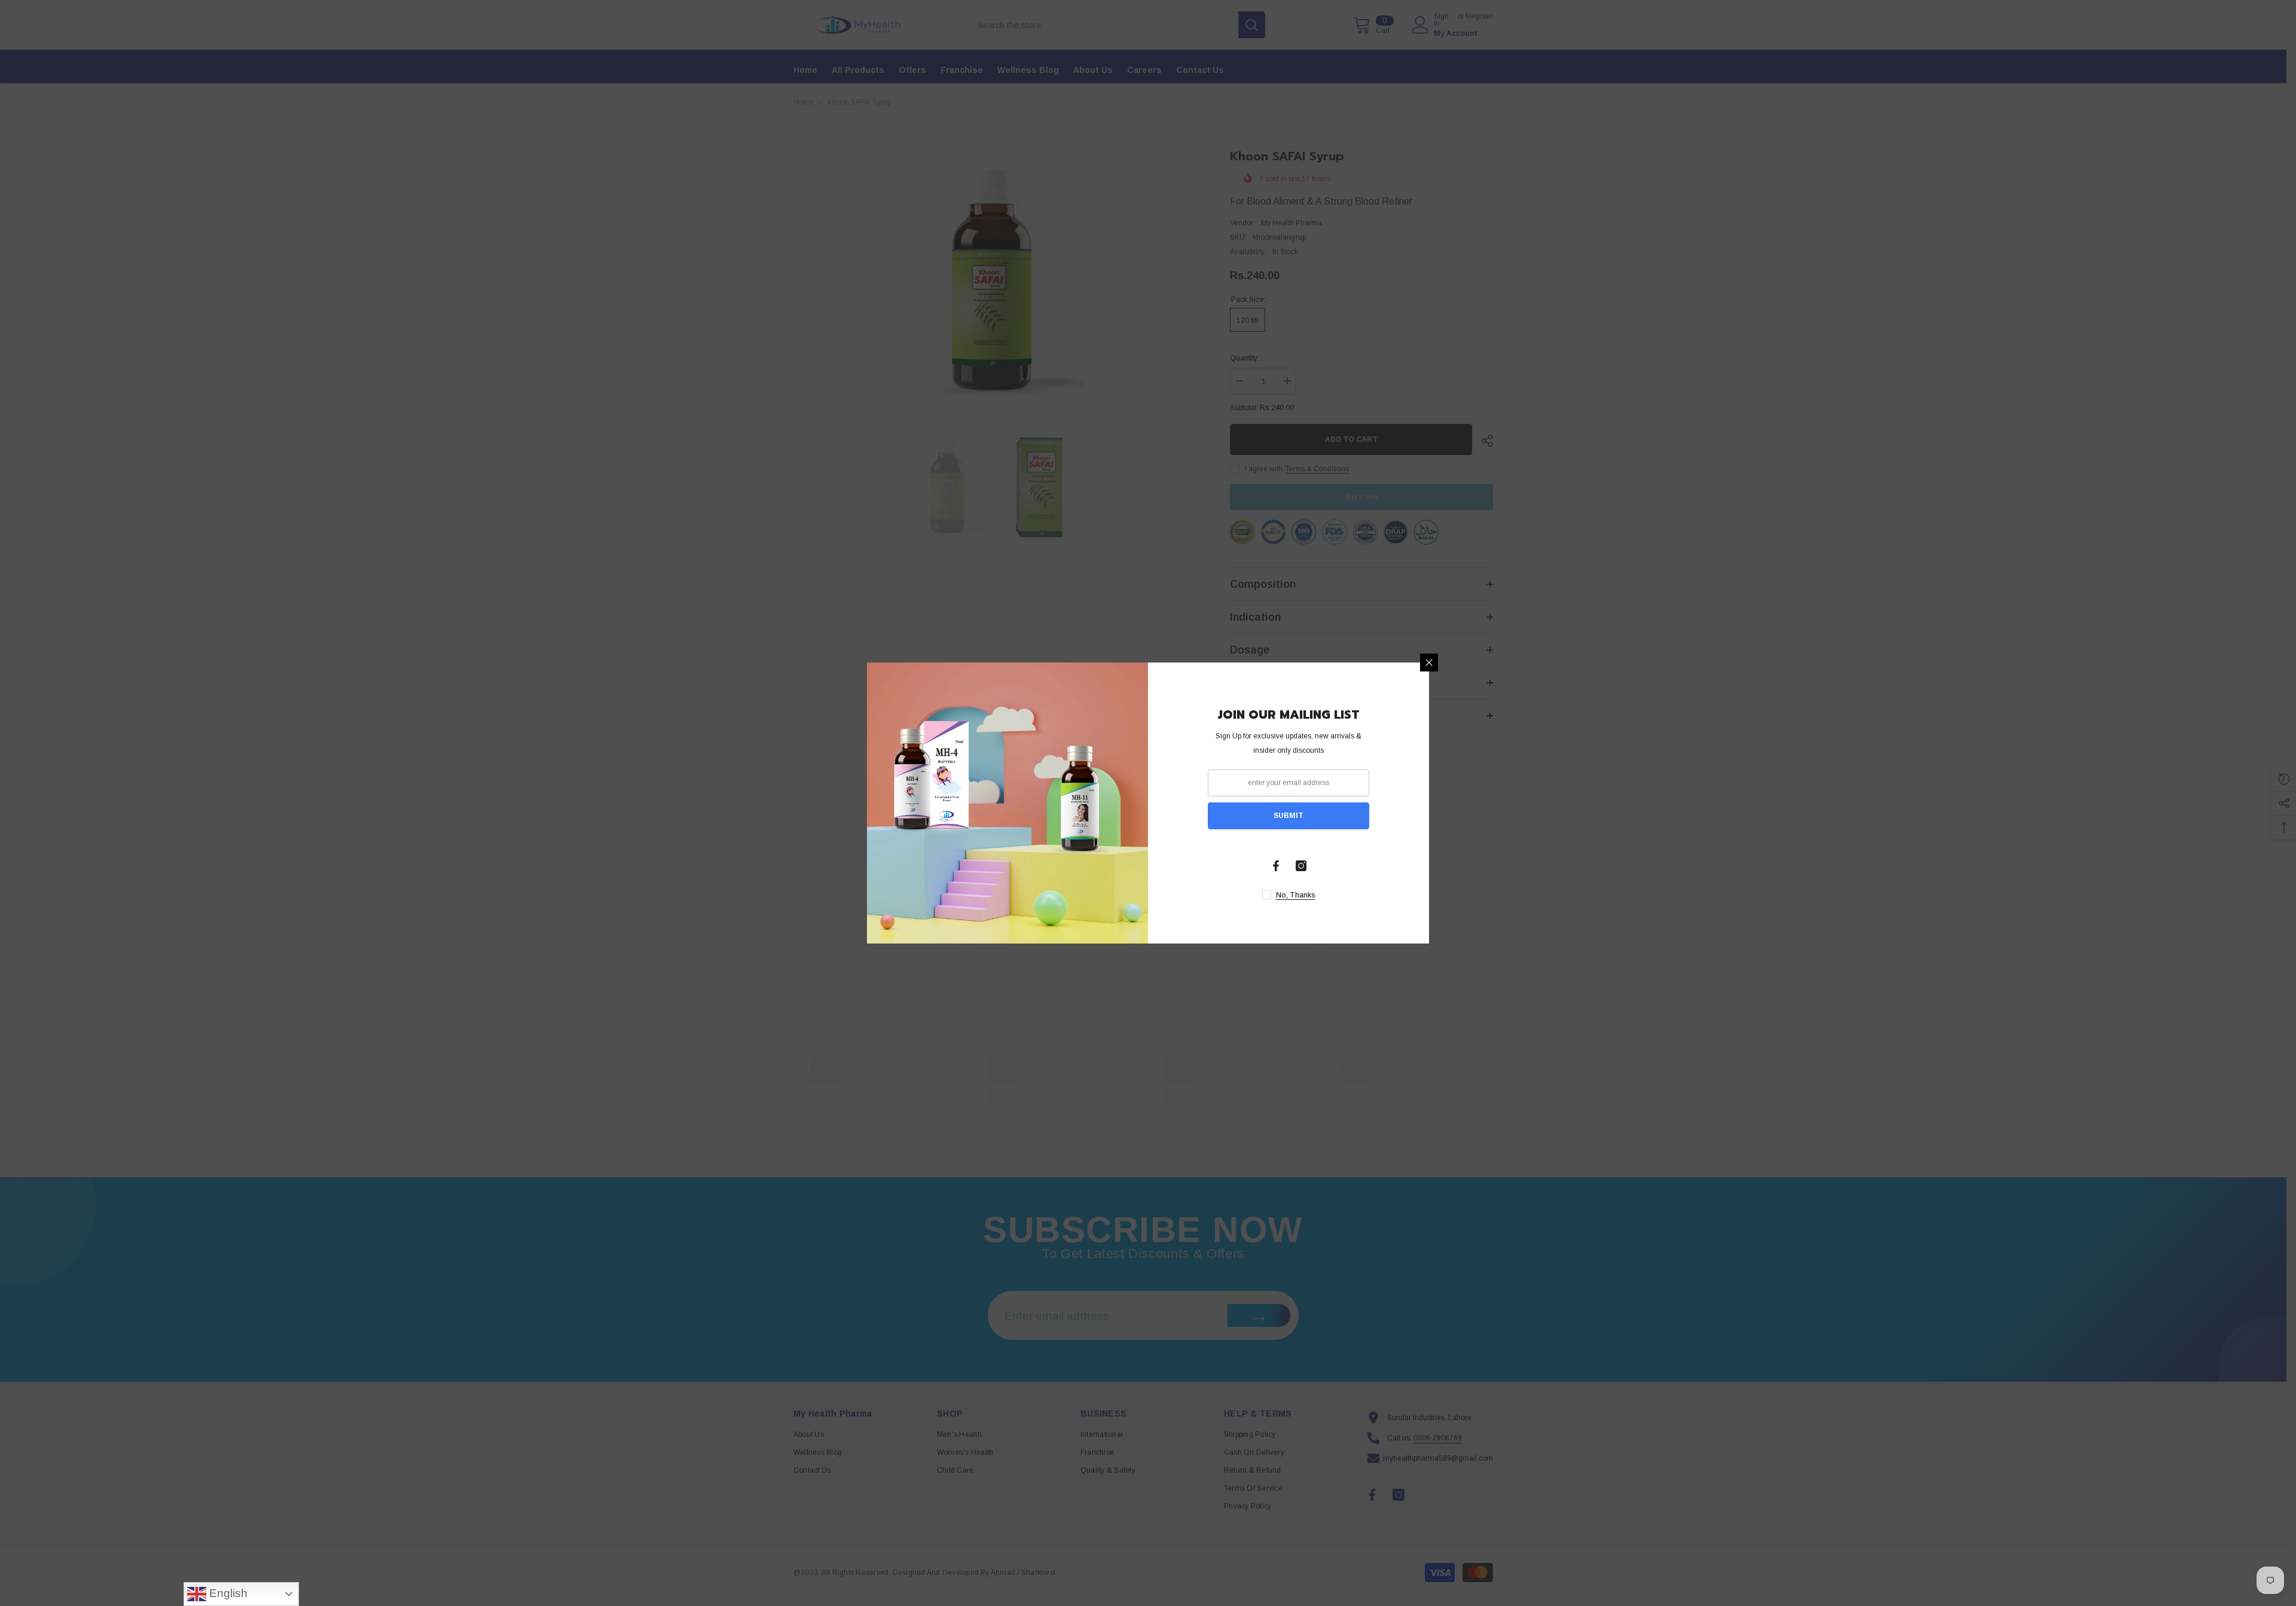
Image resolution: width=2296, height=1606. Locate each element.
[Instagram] (1301, 866)
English (227, 1593)
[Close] (1429, 662)
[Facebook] (1276, 866)
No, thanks (1296, 895)
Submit (1289, 816)
